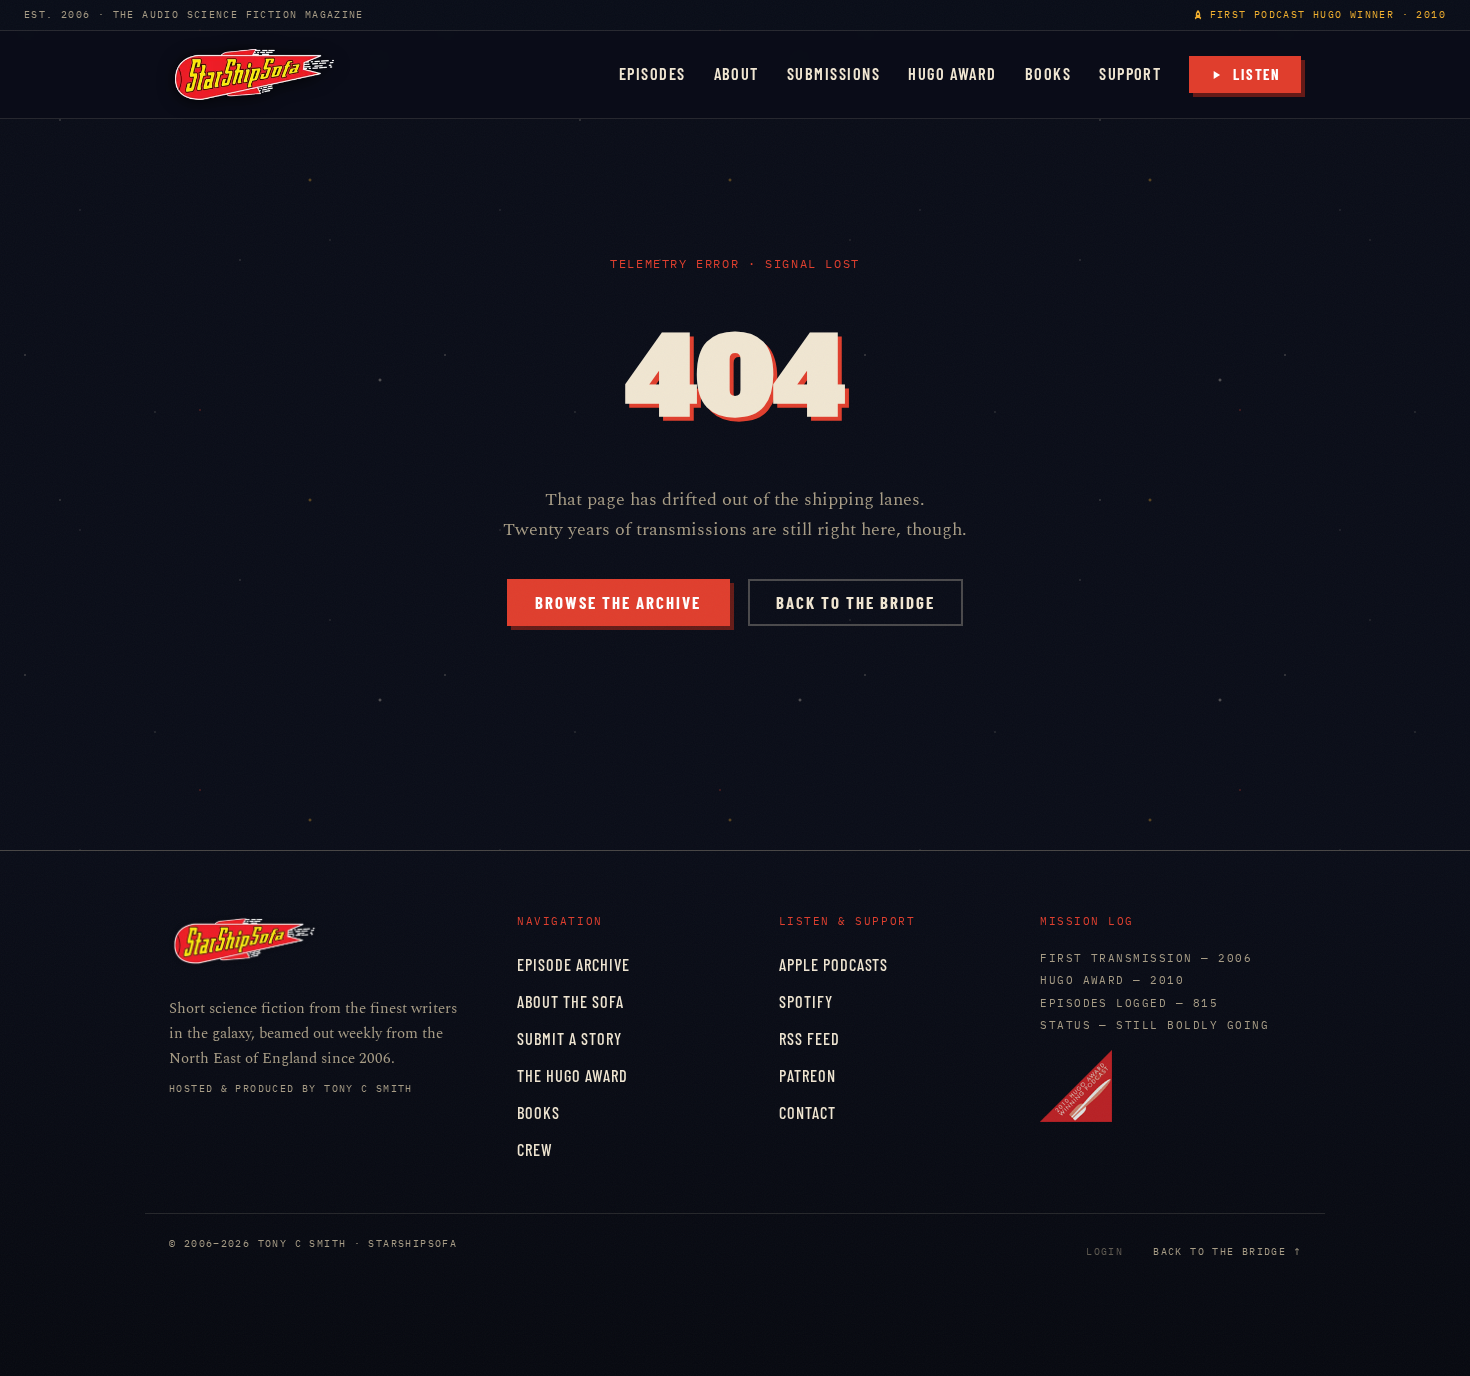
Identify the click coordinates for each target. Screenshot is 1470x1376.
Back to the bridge (855, 602)
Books (1048, 73)
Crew (535, 1149)
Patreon (807, 1075)
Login (1104, 1251)
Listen (1257, 74)
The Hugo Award (572, 1075)
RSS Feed (809, 1038)
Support (1130, 73)
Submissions (833, 73)
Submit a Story (569, 1038)
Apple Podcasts (834, 964)
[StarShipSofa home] (254, 74)
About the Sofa (570, 1001)
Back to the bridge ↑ (1227, 1251)
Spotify (806, 1001)
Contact (807, 1112)
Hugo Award (952, 73)
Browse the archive (618, 602)
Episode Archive (573, 964)
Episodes (652, 73)
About (736, 73)
